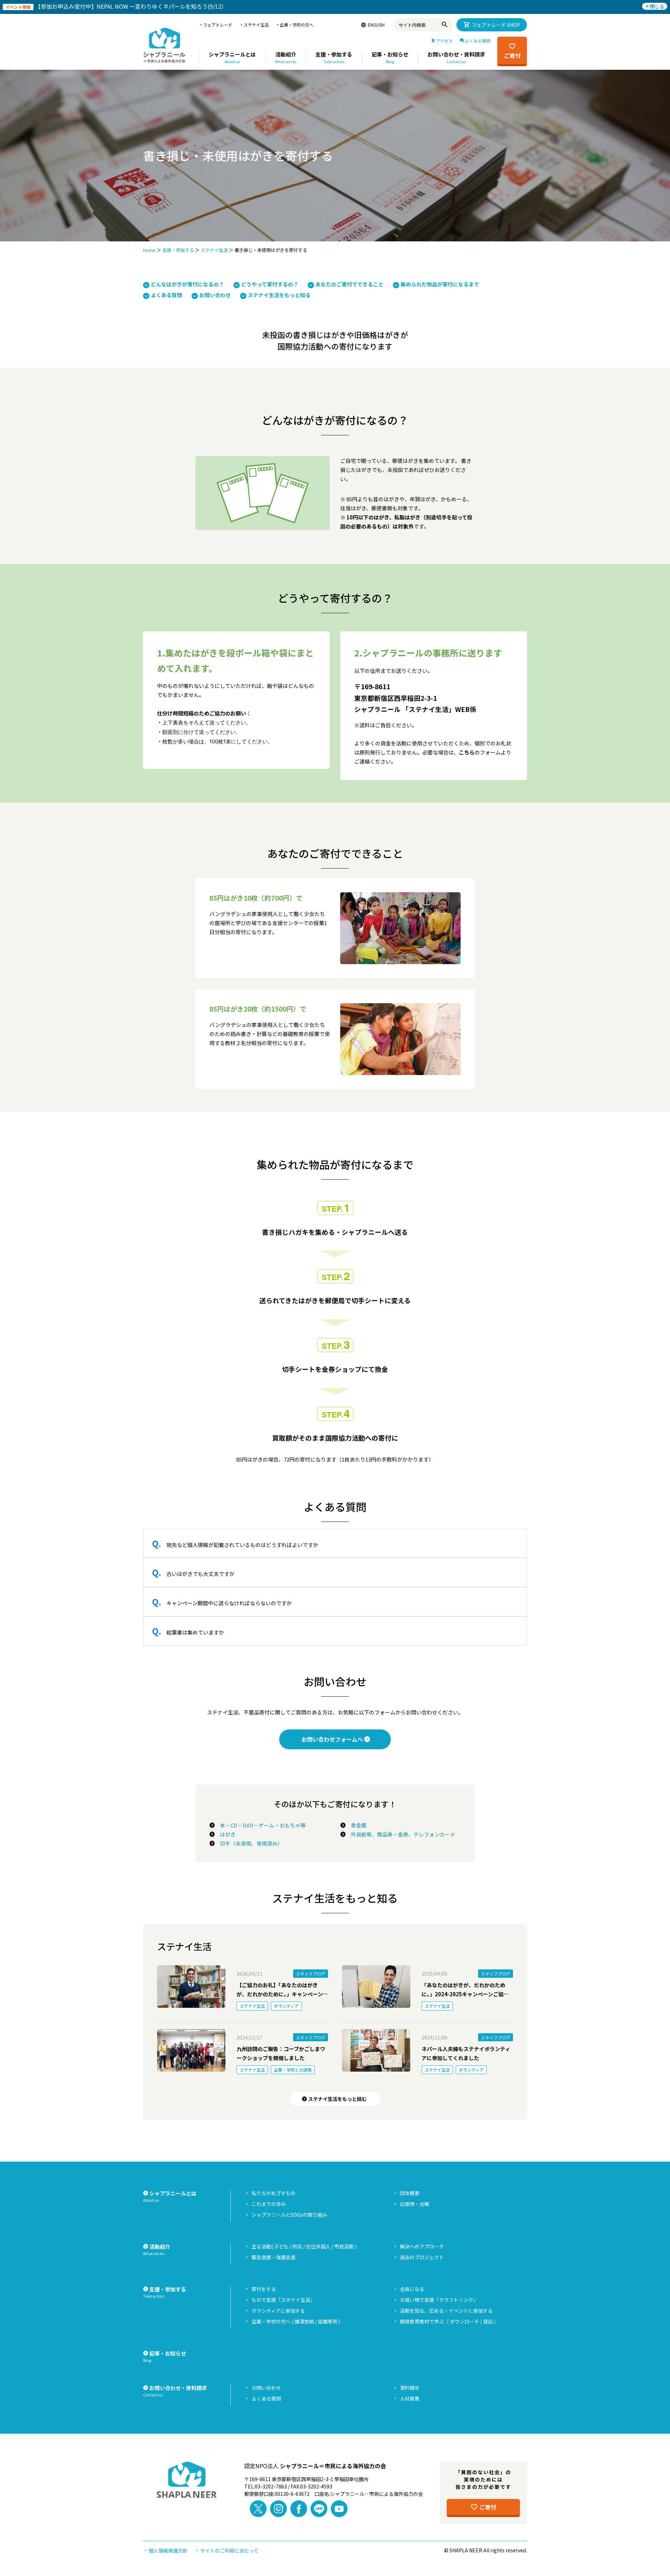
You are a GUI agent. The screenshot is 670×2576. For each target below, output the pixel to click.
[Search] (446, 25)
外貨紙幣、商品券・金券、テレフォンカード (400, 1834)
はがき (225, 1834)
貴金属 (356, 1825)
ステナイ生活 (214, 250)
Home (149, 250)
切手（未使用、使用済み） (249, 1843)
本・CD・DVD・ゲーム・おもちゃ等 (260, 1825)
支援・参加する (178, 250)
